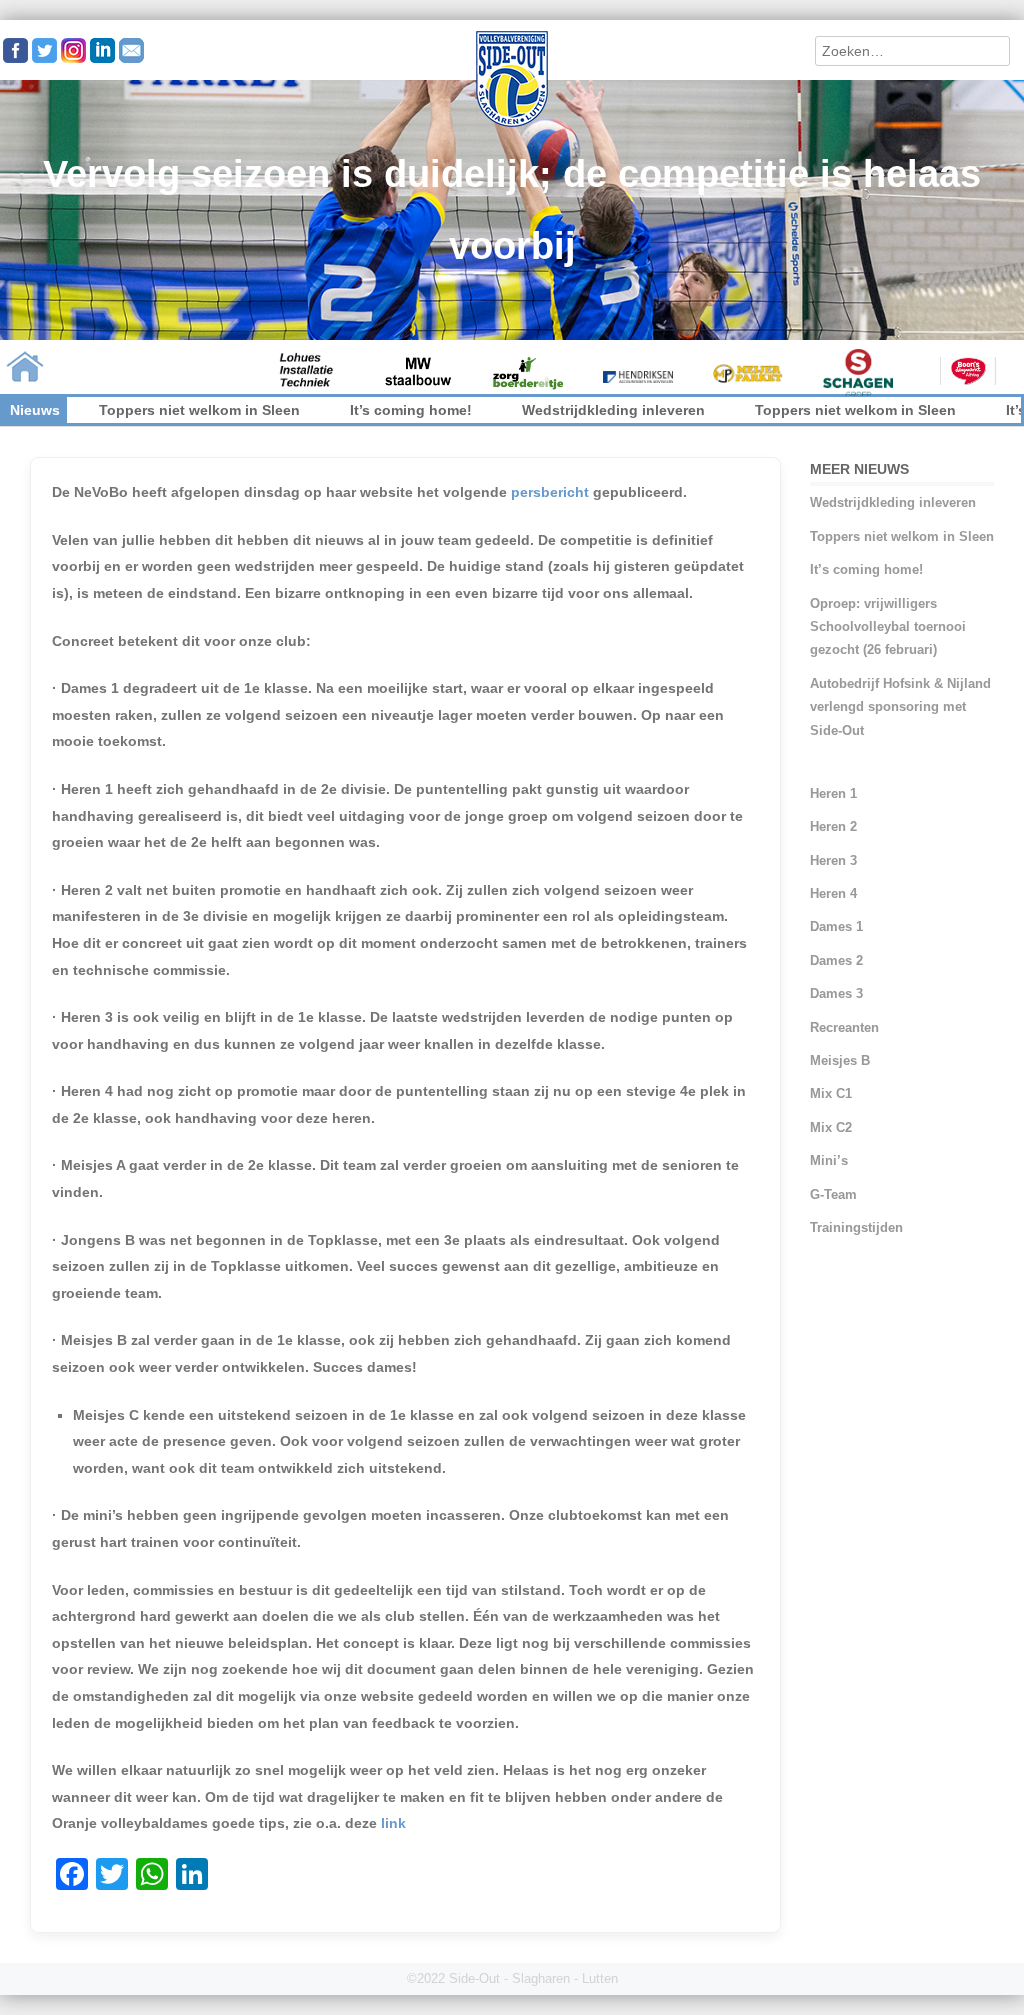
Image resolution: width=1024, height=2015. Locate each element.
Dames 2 (836, 960)
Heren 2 (833, 826)
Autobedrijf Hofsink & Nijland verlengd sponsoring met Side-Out (900, 707)
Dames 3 (836, 993)
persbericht (550, 492)
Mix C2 (831, 1127)
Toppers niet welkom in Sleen (131, 410)
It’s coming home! (343, 410)
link (393, 1823)
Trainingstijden (856, 1227)
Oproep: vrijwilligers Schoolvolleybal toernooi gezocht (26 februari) (888, 627)
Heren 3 (833, 860)
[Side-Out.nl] (512, 124)
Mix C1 (831, 1093)
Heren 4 (833, 893)
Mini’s (829, 1160)
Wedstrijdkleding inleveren (545, 410)
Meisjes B (840, 1060)
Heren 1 (833, 793)
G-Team (833, 1194)
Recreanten (844, 1027)
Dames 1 (836, 926)
